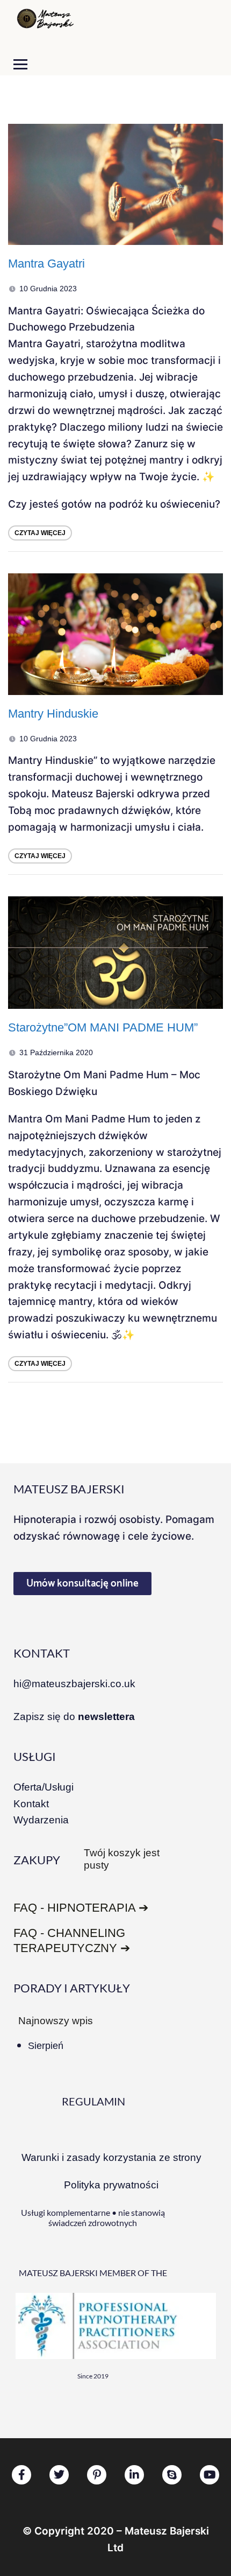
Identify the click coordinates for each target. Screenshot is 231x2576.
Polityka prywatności (111, 2185)
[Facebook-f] (21, 2475)
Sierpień (46, 2046)
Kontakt (31, 1804)
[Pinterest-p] (97, 2475)
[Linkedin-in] (134, 2475)
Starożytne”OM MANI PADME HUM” (103, 1027)
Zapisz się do (74, 1717)
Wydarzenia (41, 1820)
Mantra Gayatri (46, 264)
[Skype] (172, 2475)
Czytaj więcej (40, 533)
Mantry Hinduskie (53, 714)
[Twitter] (59, 2475)
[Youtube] (210, 2475)
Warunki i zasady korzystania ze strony (111, 2157)
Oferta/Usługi (44, 1787)
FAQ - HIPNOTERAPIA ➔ (81, 1908)
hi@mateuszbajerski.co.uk (74, 1684)
